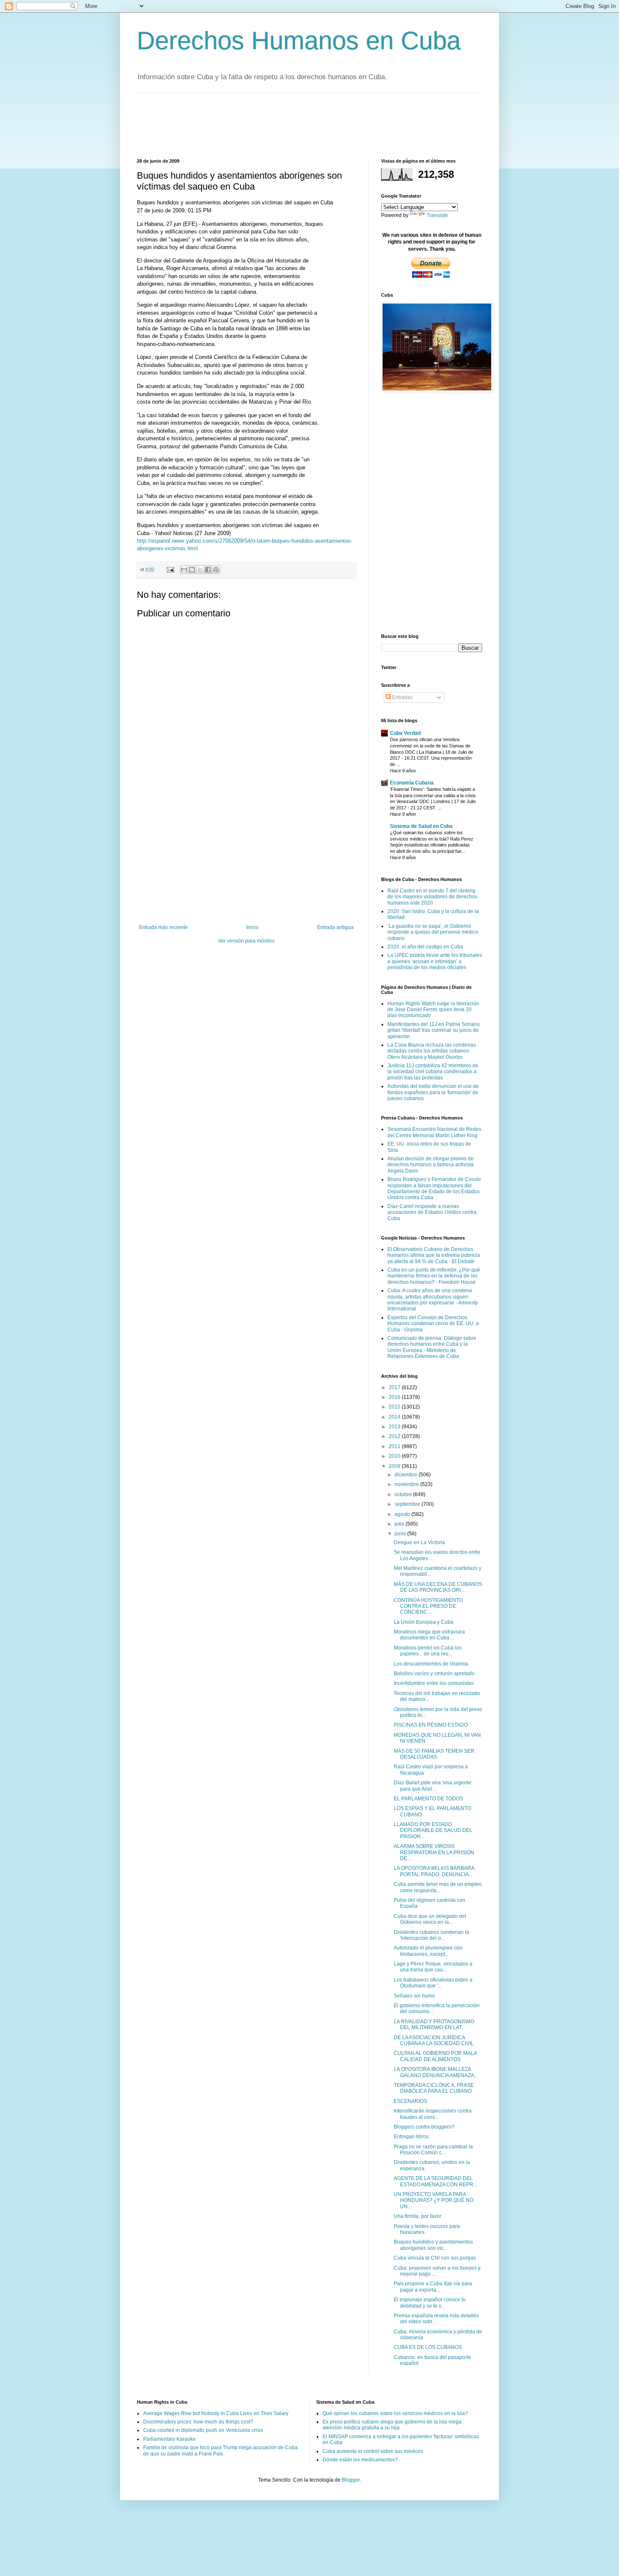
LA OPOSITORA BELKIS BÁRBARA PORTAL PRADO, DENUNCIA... (434, 1871)
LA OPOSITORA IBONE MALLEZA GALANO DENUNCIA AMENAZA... (436, 2072)
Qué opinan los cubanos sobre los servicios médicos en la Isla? (395, 2413)
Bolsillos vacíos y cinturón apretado (434, 1674)
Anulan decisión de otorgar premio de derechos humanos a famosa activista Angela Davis (431, 1165)
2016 (395, 1397)
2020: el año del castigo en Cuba (425, 947)
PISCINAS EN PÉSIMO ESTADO (431, 1725)
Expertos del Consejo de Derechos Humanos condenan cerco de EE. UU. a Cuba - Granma (433, 1324)
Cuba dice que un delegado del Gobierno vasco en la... (430, 1919)
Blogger (351, 2480)
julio (400, 1524)
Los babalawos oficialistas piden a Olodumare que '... (433, 1983)
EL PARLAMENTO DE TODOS (428, 1799)
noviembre (407, 1484)
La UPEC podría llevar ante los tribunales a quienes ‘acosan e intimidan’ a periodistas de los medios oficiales (435, 961)
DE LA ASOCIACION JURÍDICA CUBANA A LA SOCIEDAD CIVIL (434, 2040)
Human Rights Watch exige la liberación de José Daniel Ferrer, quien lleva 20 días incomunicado (433, 1010)
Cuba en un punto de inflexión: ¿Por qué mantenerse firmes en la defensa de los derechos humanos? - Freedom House (434, 1276)
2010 (395, 1456)
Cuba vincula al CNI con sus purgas (435, 2258)
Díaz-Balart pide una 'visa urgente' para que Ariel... (433, 1786)
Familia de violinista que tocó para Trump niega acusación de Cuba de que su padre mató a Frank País (220, 2450)
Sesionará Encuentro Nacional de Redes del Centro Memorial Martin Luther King (434, 1132)
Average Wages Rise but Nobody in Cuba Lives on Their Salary (216, 2413)
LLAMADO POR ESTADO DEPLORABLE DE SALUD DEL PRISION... (433, 1830)
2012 (395, 1436)
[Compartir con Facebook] (208, 570)
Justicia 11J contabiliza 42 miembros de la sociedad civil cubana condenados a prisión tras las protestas (433, 1072)
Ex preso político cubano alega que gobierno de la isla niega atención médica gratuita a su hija (392, 2425)
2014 (395, 1417)
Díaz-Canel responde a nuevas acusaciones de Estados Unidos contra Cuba (432, 1212)
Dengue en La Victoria (419, 1542)
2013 (395, 1427)
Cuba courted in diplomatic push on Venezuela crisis (203, 2430)
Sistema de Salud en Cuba (421, 826)
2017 (395, 1387)
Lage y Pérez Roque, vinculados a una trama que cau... (433, 1967)
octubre (404, 1494)
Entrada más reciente (163, 927)
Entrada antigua (335, 927)
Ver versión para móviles (246, 941)
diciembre (407, 1475)
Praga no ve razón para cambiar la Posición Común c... (433, 2150)
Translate (437, 215)
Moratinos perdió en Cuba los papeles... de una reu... (428, 1651)
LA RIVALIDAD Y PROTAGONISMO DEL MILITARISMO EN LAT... (434, 2024)
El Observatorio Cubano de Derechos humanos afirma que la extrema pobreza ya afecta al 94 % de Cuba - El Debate (434, 1255)
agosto (403, 1514)
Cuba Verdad (405, 733)
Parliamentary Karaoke (169, 2439)
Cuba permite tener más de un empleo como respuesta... (438, 1887)
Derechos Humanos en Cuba (299, 41)
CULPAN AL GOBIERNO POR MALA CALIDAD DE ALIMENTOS (435, 2056)
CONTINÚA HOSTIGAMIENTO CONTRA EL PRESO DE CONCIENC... (428, 1606)
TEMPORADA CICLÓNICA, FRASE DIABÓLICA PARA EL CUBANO (434, 2088)
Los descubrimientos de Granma (431, 1664)
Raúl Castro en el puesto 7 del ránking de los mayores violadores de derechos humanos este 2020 (432, 897)
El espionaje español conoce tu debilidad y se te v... (430, 2303)
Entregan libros (411, 2137)
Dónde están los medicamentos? (360, 2460)
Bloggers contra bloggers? (424, 2127)
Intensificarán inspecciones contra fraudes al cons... (433, 2114)
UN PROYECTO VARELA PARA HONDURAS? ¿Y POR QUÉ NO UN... (434, 2200)
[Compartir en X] (200, 570)
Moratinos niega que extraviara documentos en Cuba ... (429, 1635)
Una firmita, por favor (418, 2216)
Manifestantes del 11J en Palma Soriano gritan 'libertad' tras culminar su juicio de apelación (434, 1030)
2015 (395, 1407)
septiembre (408, 1504)
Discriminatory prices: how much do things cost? (198, 2422)
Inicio (252, 927)
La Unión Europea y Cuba (424, 1622)
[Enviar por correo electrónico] (184, 570)
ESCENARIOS (410, 2101)
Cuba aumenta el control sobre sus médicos (373, 2451)
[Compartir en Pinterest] (216, 570)
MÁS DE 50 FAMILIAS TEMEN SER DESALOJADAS (434, 1754)
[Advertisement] (290, 125)
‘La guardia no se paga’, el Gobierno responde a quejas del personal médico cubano (433, 932)
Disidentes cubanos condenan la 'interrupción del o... (431, 1935)
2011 (395, 1446)
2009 (395, 1466)
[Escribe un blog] (192, 570)
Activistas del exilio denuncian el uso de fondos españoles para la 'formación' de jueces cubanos (433, 1092)
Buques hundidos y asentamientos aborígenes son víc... (433, 2245)
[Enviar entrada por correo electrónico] (170, 569)
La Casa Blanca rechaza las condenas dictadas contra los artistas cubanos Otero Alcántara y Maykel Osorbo (432, 1051)
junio (401, 1534)
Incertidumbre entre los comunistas (434, 1683)
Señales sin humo (414, 1996)
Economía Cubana (412, 783)
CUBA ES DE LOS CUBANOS (428, 2347)
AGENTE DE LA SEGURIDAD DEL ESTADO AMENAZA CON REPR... (435, 2181)
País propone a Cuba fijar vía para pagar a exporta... (433, 2287)
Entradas (402, 697)
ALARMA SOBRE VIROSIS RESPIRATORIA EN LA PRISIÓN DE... (434, 1852)
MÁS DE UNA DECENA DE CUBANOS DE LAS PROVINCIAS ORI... (438, 1587)
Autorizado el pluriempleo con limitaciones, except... (428, 1951)
